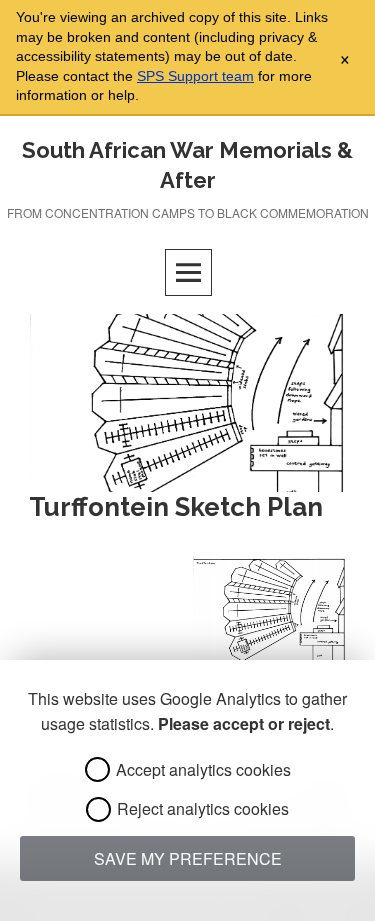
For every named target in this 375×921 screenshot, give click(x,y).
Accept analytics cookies (203, 769)
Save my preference (188, 858)
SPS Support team (195, 76)
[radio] (97, 769)
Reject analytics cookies (203, 808)
